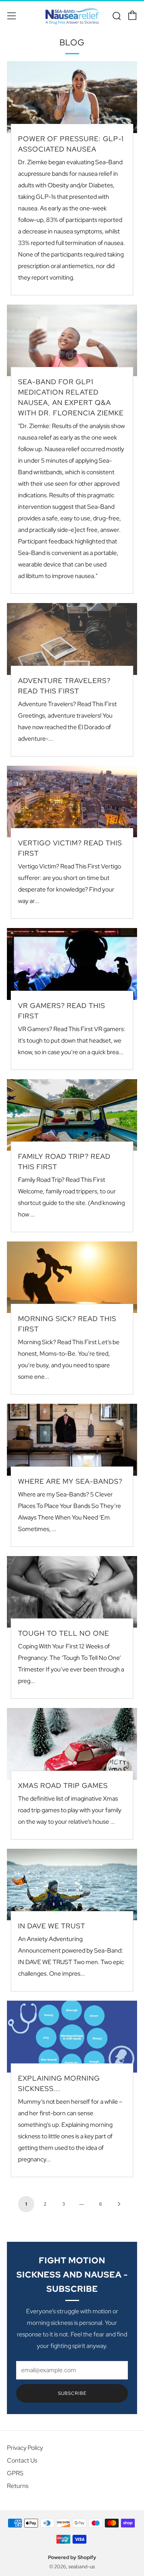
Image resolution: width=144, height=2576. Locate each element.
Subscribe (72, 2393)
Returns (18, 2486)
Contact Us (22, 2460)
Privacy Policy (25, 2448)
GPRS (15, 2473)
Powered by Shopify (72, 2557)
